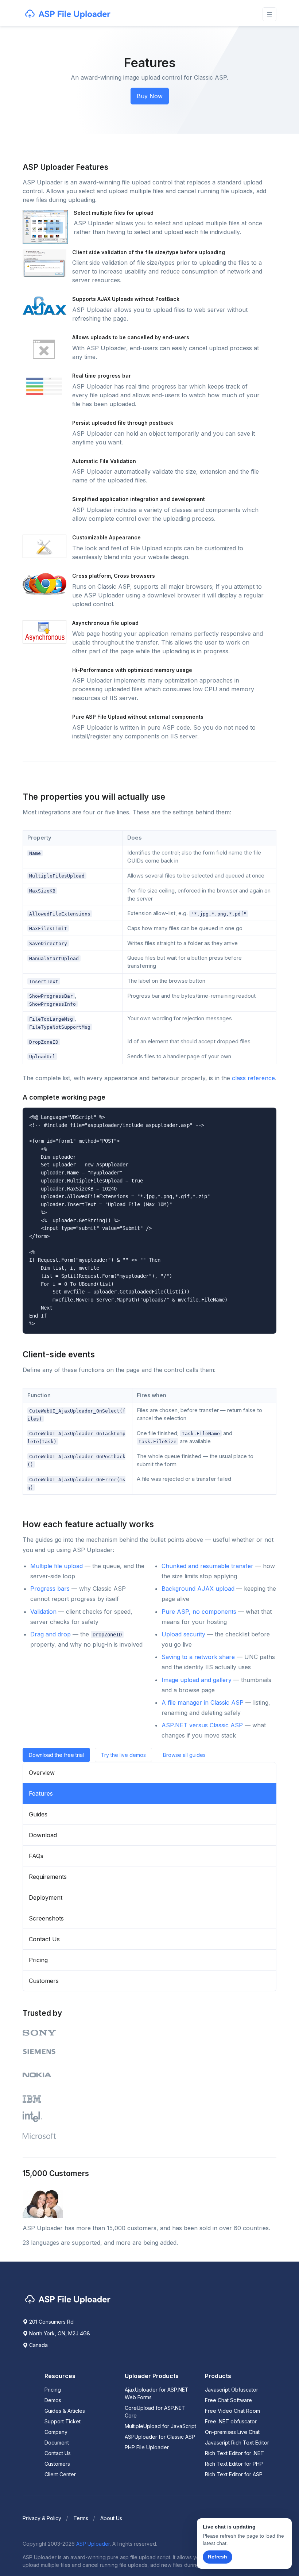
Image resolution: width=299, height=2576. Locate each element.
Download (43, 1835)
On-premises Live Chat (232, 2432)
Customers (44, 1981)
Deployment (46, 1897)
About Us (111, 2518)
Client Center (60, 2474)
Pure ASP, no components (199, 1612)
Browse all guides (184, 1755)
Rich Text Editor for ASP (234, 2474)
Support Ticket (63, 2421)
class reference (253, 1078)
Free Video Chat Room (232, 2411)
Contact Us (44, 1939)
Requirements (48, 1877)
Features (41, 1793)
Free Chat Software (228, 2400)
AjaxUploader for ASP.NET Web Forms (157, 2393)
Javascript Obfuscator (232, 2390)
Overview (42, 1773)
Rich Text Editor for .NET (234, 2453)
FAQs (36, 1856)
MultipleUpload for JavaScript (160, 2426)
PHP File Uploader (147, 2447)
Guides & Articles (65, 2411)
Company (56, 2432)
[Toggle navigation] (269, 14)
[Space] (69, 2299)
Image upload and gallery (197, 1680)
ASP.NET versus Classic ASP (202, 1725)
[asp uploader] (69, 14)
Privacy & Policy (42, 2518)
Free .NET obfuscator (231, 2421)
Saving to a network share (198, 1657)
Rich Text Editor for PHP (234, 2464)
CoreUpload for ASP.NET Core (155, 2412)
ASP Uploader (93, 2544)
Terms (81, 2518)
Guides (38, 1814)
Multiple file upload (57, 1566)
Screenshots (46, 1918)
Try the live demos (123, 1755)
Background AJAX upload (198, 1589)
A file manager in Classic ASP (203, 1702)
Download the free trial (56, 1755)
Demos (53, 2400)
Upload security (183, 1634)
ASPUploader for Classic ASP (160, 2437)
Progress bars (50, 1589)
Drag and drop (51, 1634)
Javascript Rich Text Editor (237, 2443)
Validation (43, 1612)
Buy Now (150, 96)
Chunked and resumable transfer (207, 1566)
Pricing (38, 1960)
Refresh (218, 2557)
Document (57, 2443)
